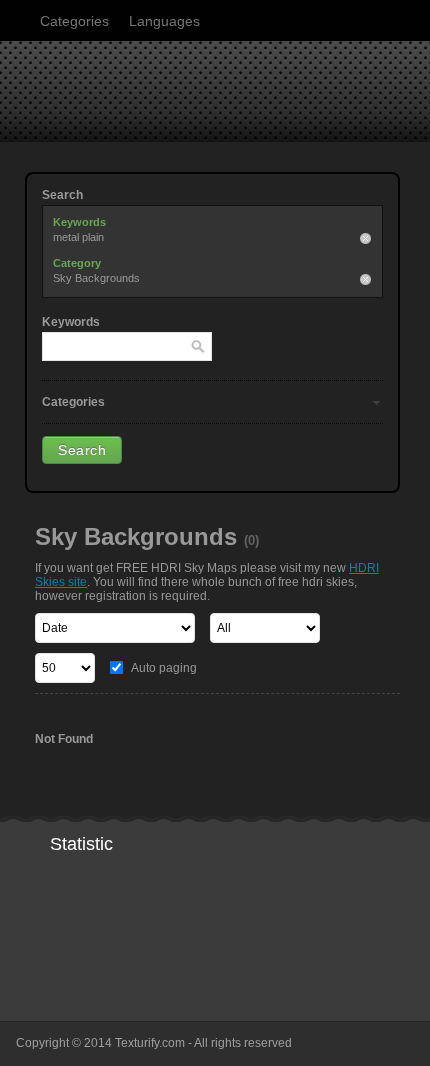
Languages (164, 21)
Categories (74, 21)
